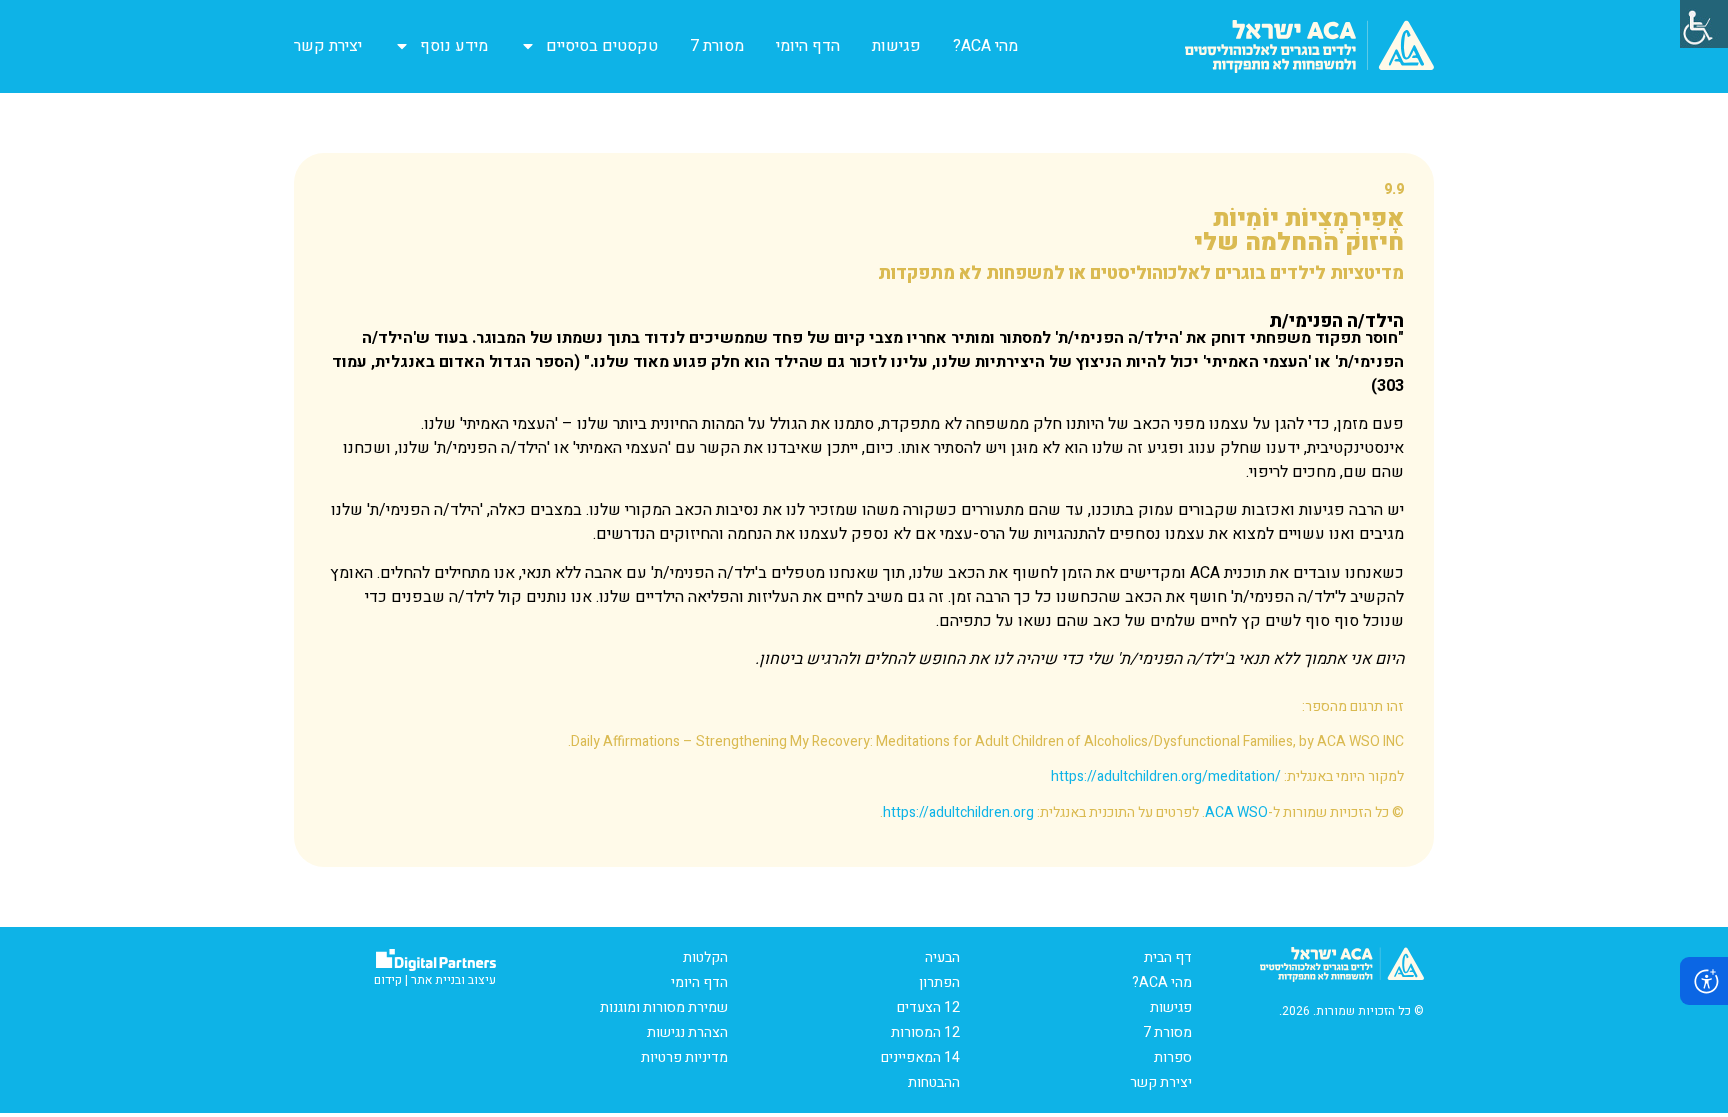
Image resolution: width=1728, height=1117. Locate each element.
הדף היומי (808, 46)
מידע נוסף (454, 46)
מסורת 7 (717, 46)
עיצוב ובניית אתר (453, 980)
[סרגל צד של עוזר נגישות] (1704, 24)
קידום (388, 980)
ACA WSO (1236, 812)
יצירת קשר (328, 46)
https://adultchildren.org (958, 812)
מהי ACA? (985, 46)
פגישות (896, 46)
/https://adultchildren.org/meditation (1166, 776)
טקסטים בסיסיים (602, 46)
